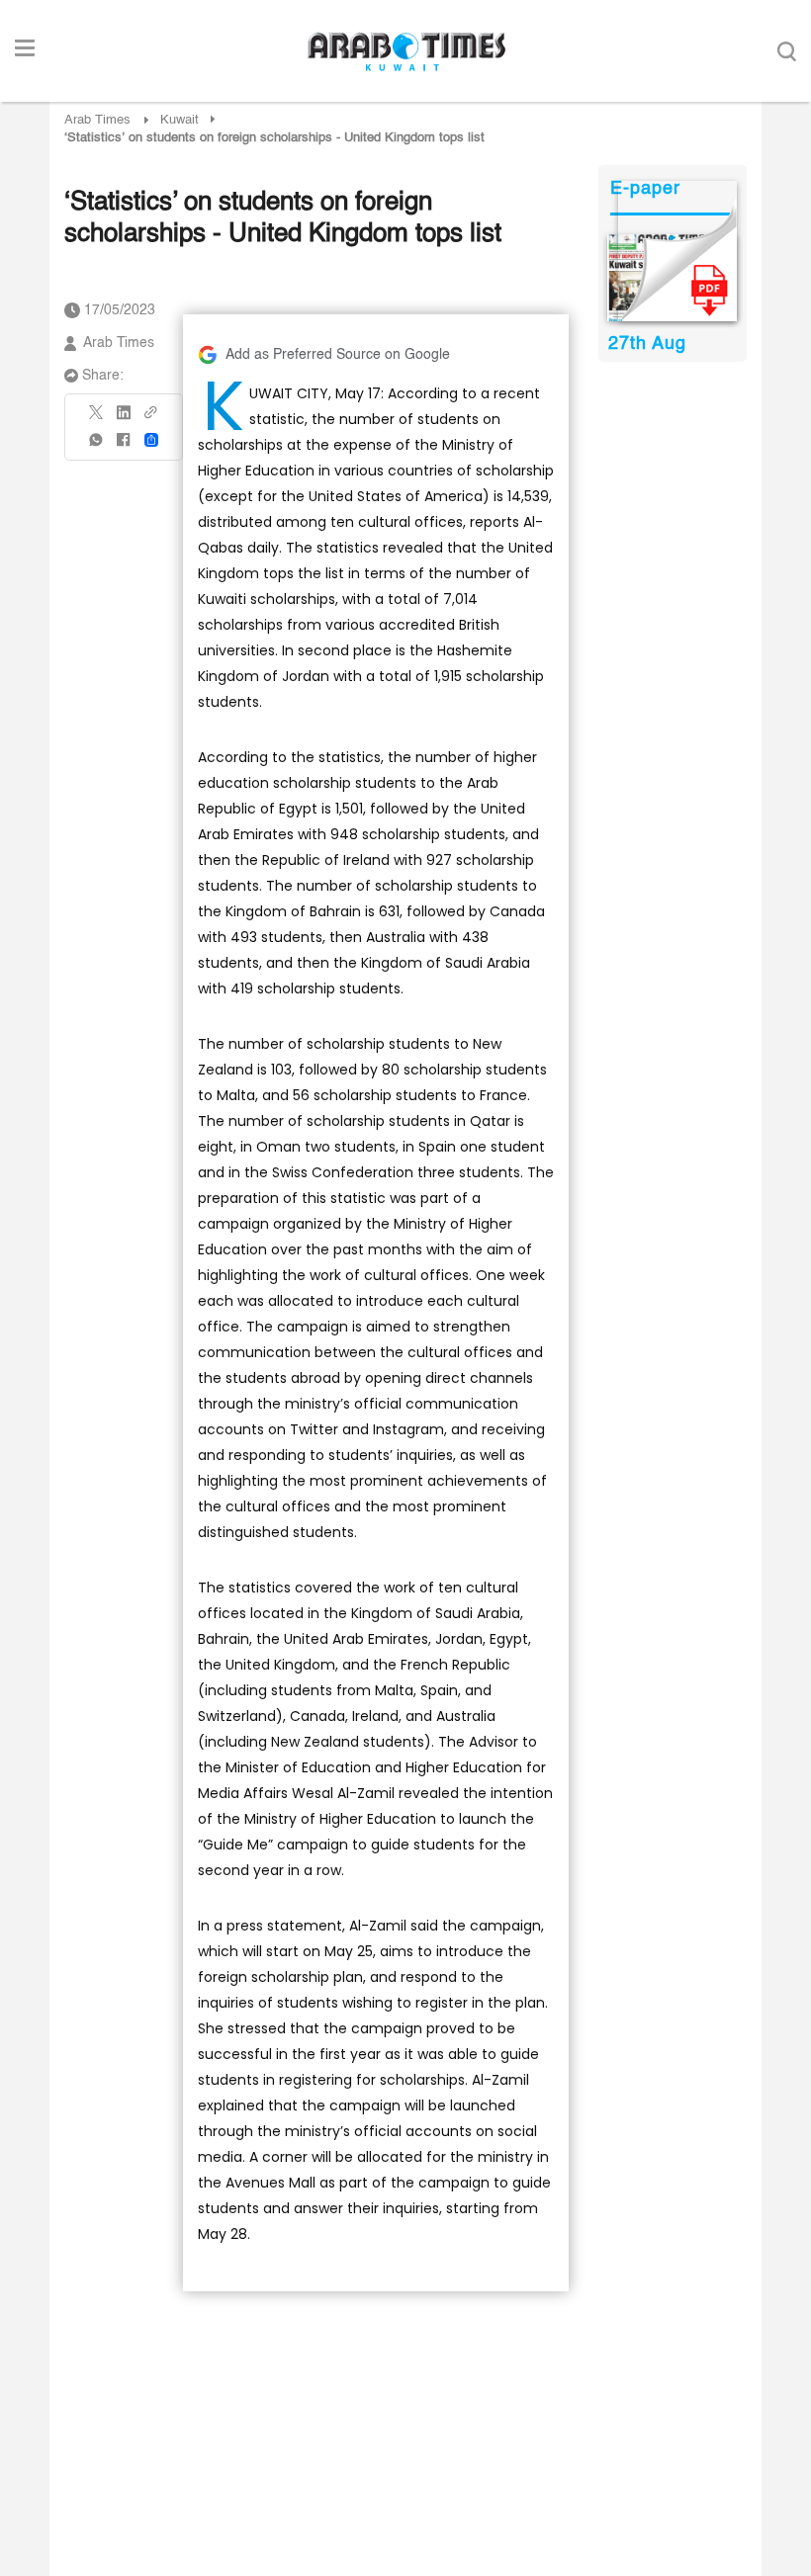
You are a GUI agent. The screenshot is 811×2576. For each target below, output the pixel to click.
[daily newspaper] (672, 278)
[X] (97, 419)
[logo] (406, 51)
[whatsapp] (97, 446)
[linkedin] (124, 419)
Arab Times (97, 120)
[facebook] (124, 446)
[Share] (151, 440)
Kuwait (180, 120)
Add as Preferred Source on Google (338, 355)
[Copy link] (151, 419)
